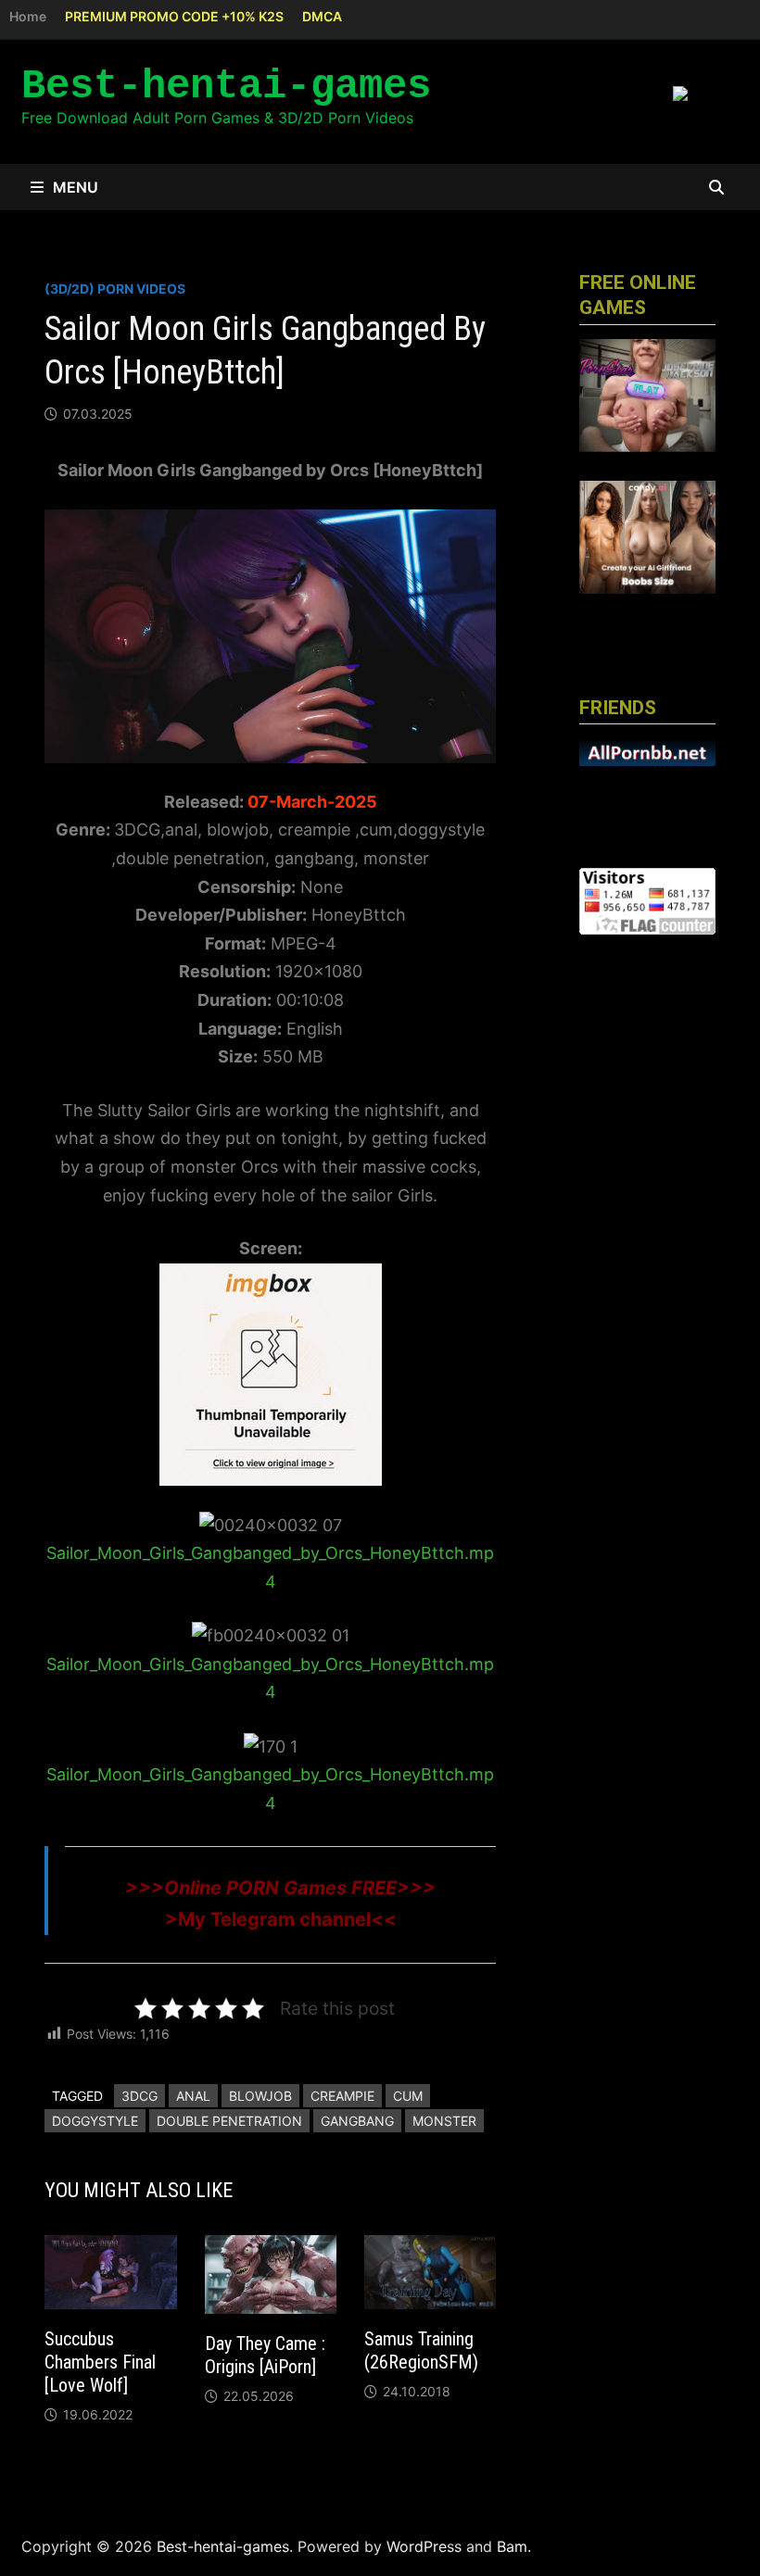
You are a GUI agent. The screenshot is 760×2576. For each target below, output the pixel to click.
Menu (76, 187)
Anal (193, 2096)
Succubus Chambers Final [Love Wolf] (100, 2362)
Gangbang (357, 2121)
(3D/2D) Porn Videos (115, 289)
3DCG (139, 2096)
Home (28, 16)
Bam (512, 2546)
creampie (342, 2096)
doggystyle (95, 2121)
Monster (444, 2121)
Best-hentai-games (226, 86)
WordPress (424, 2546)
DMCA (322, 16)
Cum (408, 2096)
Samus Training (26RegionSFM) (421, 2350)
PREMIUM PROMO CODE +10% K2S (174, 16)
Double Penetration (229, 2121)
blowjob (260, 2096)
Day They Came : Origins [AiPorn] (265, 2355)
